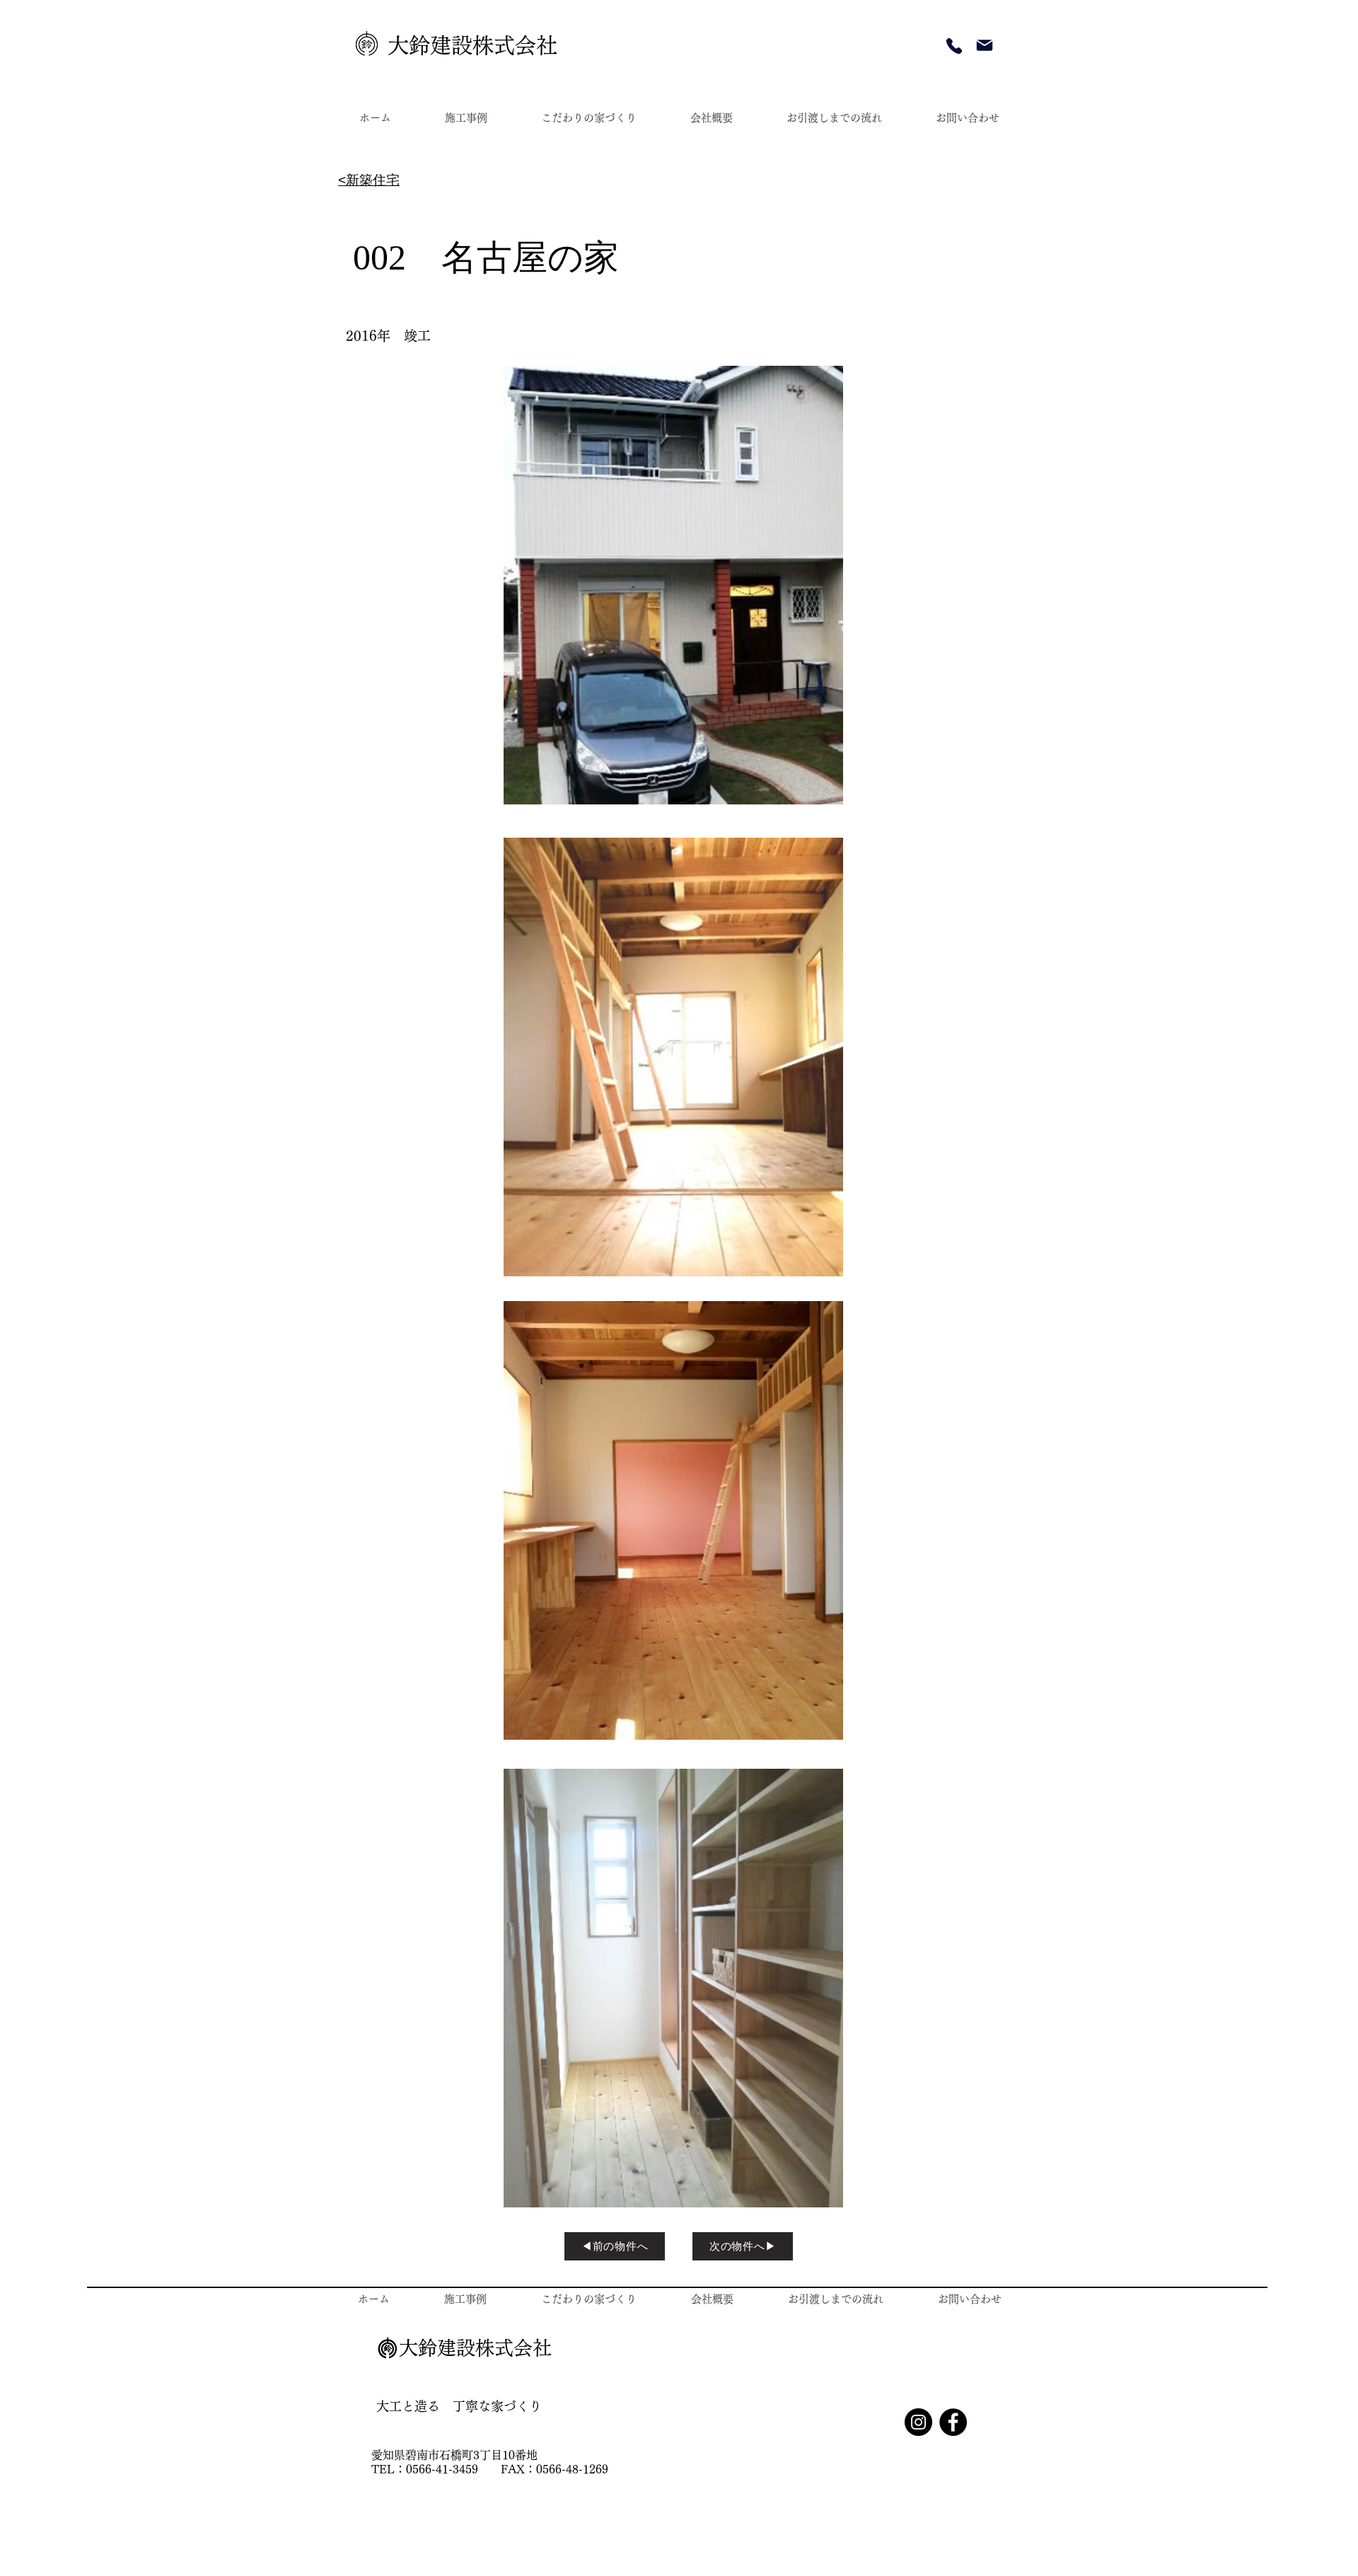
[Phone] (954, 46)
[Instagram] (918, 2422)
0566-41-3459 (453, 2469)
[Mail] (985, 45)
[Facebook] (953, 2422)
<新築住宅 (369, 180)
